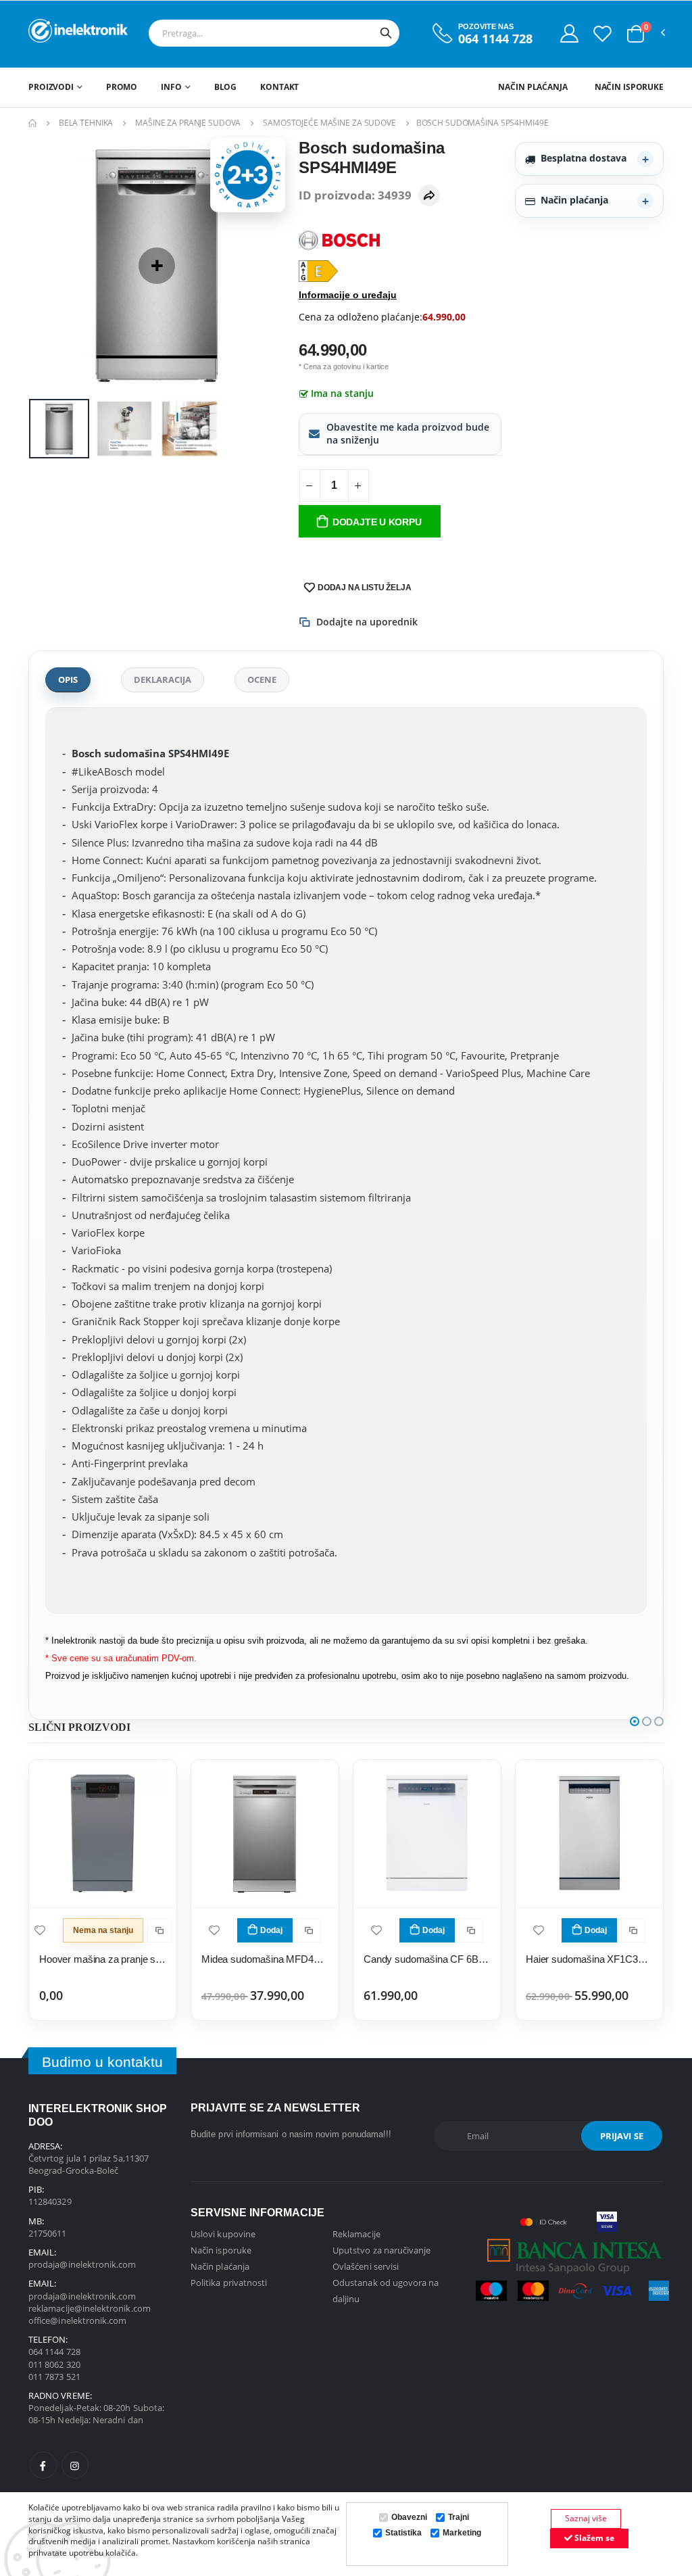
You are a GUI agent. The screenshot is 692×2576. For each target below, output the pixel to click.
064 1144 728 (495, 39)
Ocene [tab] (262, 679)
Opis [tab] (68, 679)
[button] (636, 34)
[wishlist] (40, 1929)
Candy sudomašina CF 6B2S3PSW (427, 1959)
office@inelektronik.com (78, 2320)
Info (171, 87)
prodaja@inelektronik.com (82, 2264)
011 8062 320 (54, 2364)
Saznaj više (586, 2518)
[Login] (569, 33)
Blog (226, 87)
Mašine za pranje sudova (188, 123)
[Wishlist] (602, 33)
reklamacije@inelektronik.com (90, 2308)
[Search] (386, 33)
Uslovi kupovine (223, 2234)
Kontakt (279, 87)
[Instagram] (75, 2465)
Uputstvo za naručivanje (382, 2250)
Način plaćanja (533, 87)
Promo (122, 87)
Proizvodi (51, 87)
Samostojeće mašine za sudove (329, 123)
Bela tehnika (86, 123)
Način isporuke (629, 87)
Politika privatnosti (229, 2283)
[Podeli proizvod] (429, 195)
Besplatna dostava (584, 158)
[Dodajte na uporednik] (159, 1930)
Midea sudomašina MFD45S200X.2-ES (265, 1959)
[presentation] (49, 265)
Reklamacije (356, 2234)
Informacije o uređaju (348, 295)
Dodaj (271, 1930)
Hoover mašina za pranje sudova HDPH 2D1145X (103, 1959)
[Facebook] (43, 2465)
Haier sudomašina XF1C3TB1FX (589, 1959)
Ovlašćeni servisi (366, 2266)
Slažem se (593, 2538)
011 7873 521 (54, 2377)
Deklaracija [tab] (163, 679)
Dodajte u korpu (377, 522)
